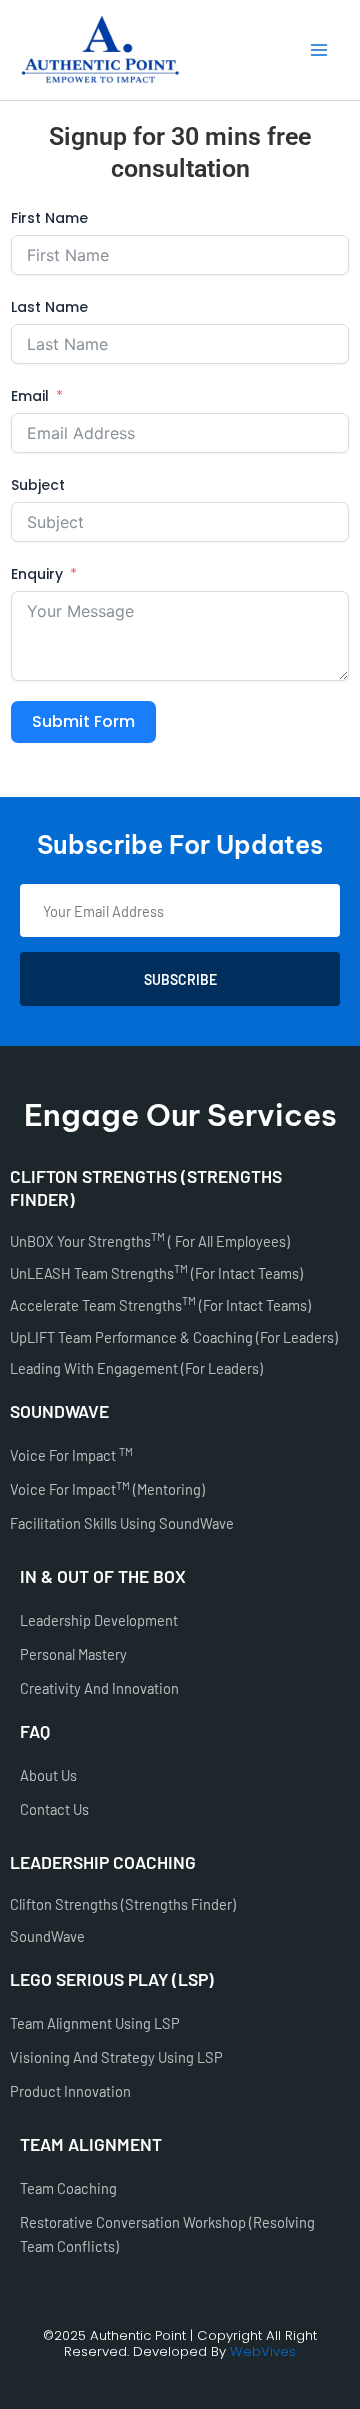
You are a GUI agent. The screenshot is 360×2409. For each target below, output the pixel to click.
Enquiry (37, 574)
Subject (38, 485)
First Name (49, 218)
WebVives (263, 2351)
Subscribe (180, 979)
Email (30, 396)
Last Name (49, 307)
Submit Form (83, 721)
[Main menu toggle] (319, 50)
